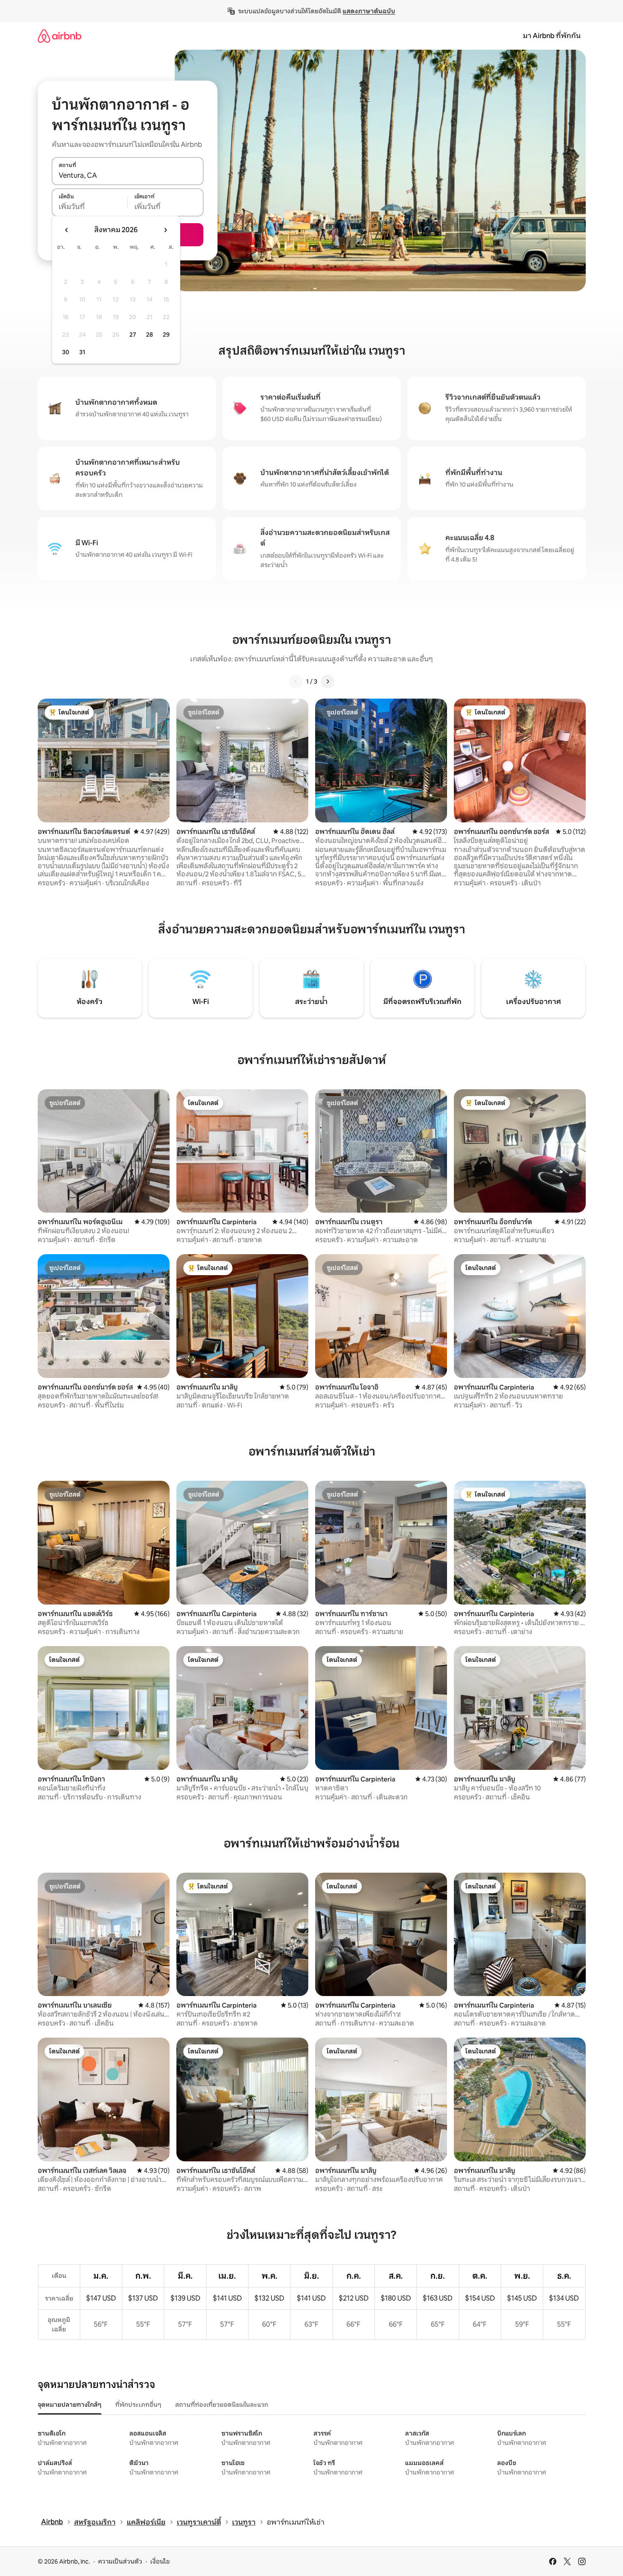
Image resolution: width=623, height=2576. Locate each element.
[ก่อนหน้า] (296, 681)
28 (149, 335)
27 (133, 335)
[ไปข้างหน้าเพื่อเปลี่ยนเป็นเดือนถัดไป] (165, 230)
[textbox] (90, 207)
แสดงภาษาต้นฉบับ (369, 11)
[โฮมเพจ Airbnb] (60, 36)
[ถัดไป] (328, 681)
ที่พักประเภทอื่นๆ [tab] (138, 2405)
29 (166, 335)
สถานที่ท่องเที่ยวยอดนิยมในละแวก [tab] (222, 2405)
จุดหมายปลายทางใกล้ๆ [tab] (70, 2405)
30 (66, 352)
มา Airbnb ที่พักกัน (552, 36)
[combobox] (128, 176)
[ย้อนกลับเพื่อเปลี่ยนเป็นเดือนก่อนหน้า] (67, 230)
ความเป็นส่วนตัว (120, 2561)
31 (82, 352)
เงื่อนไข (160, 2561)
